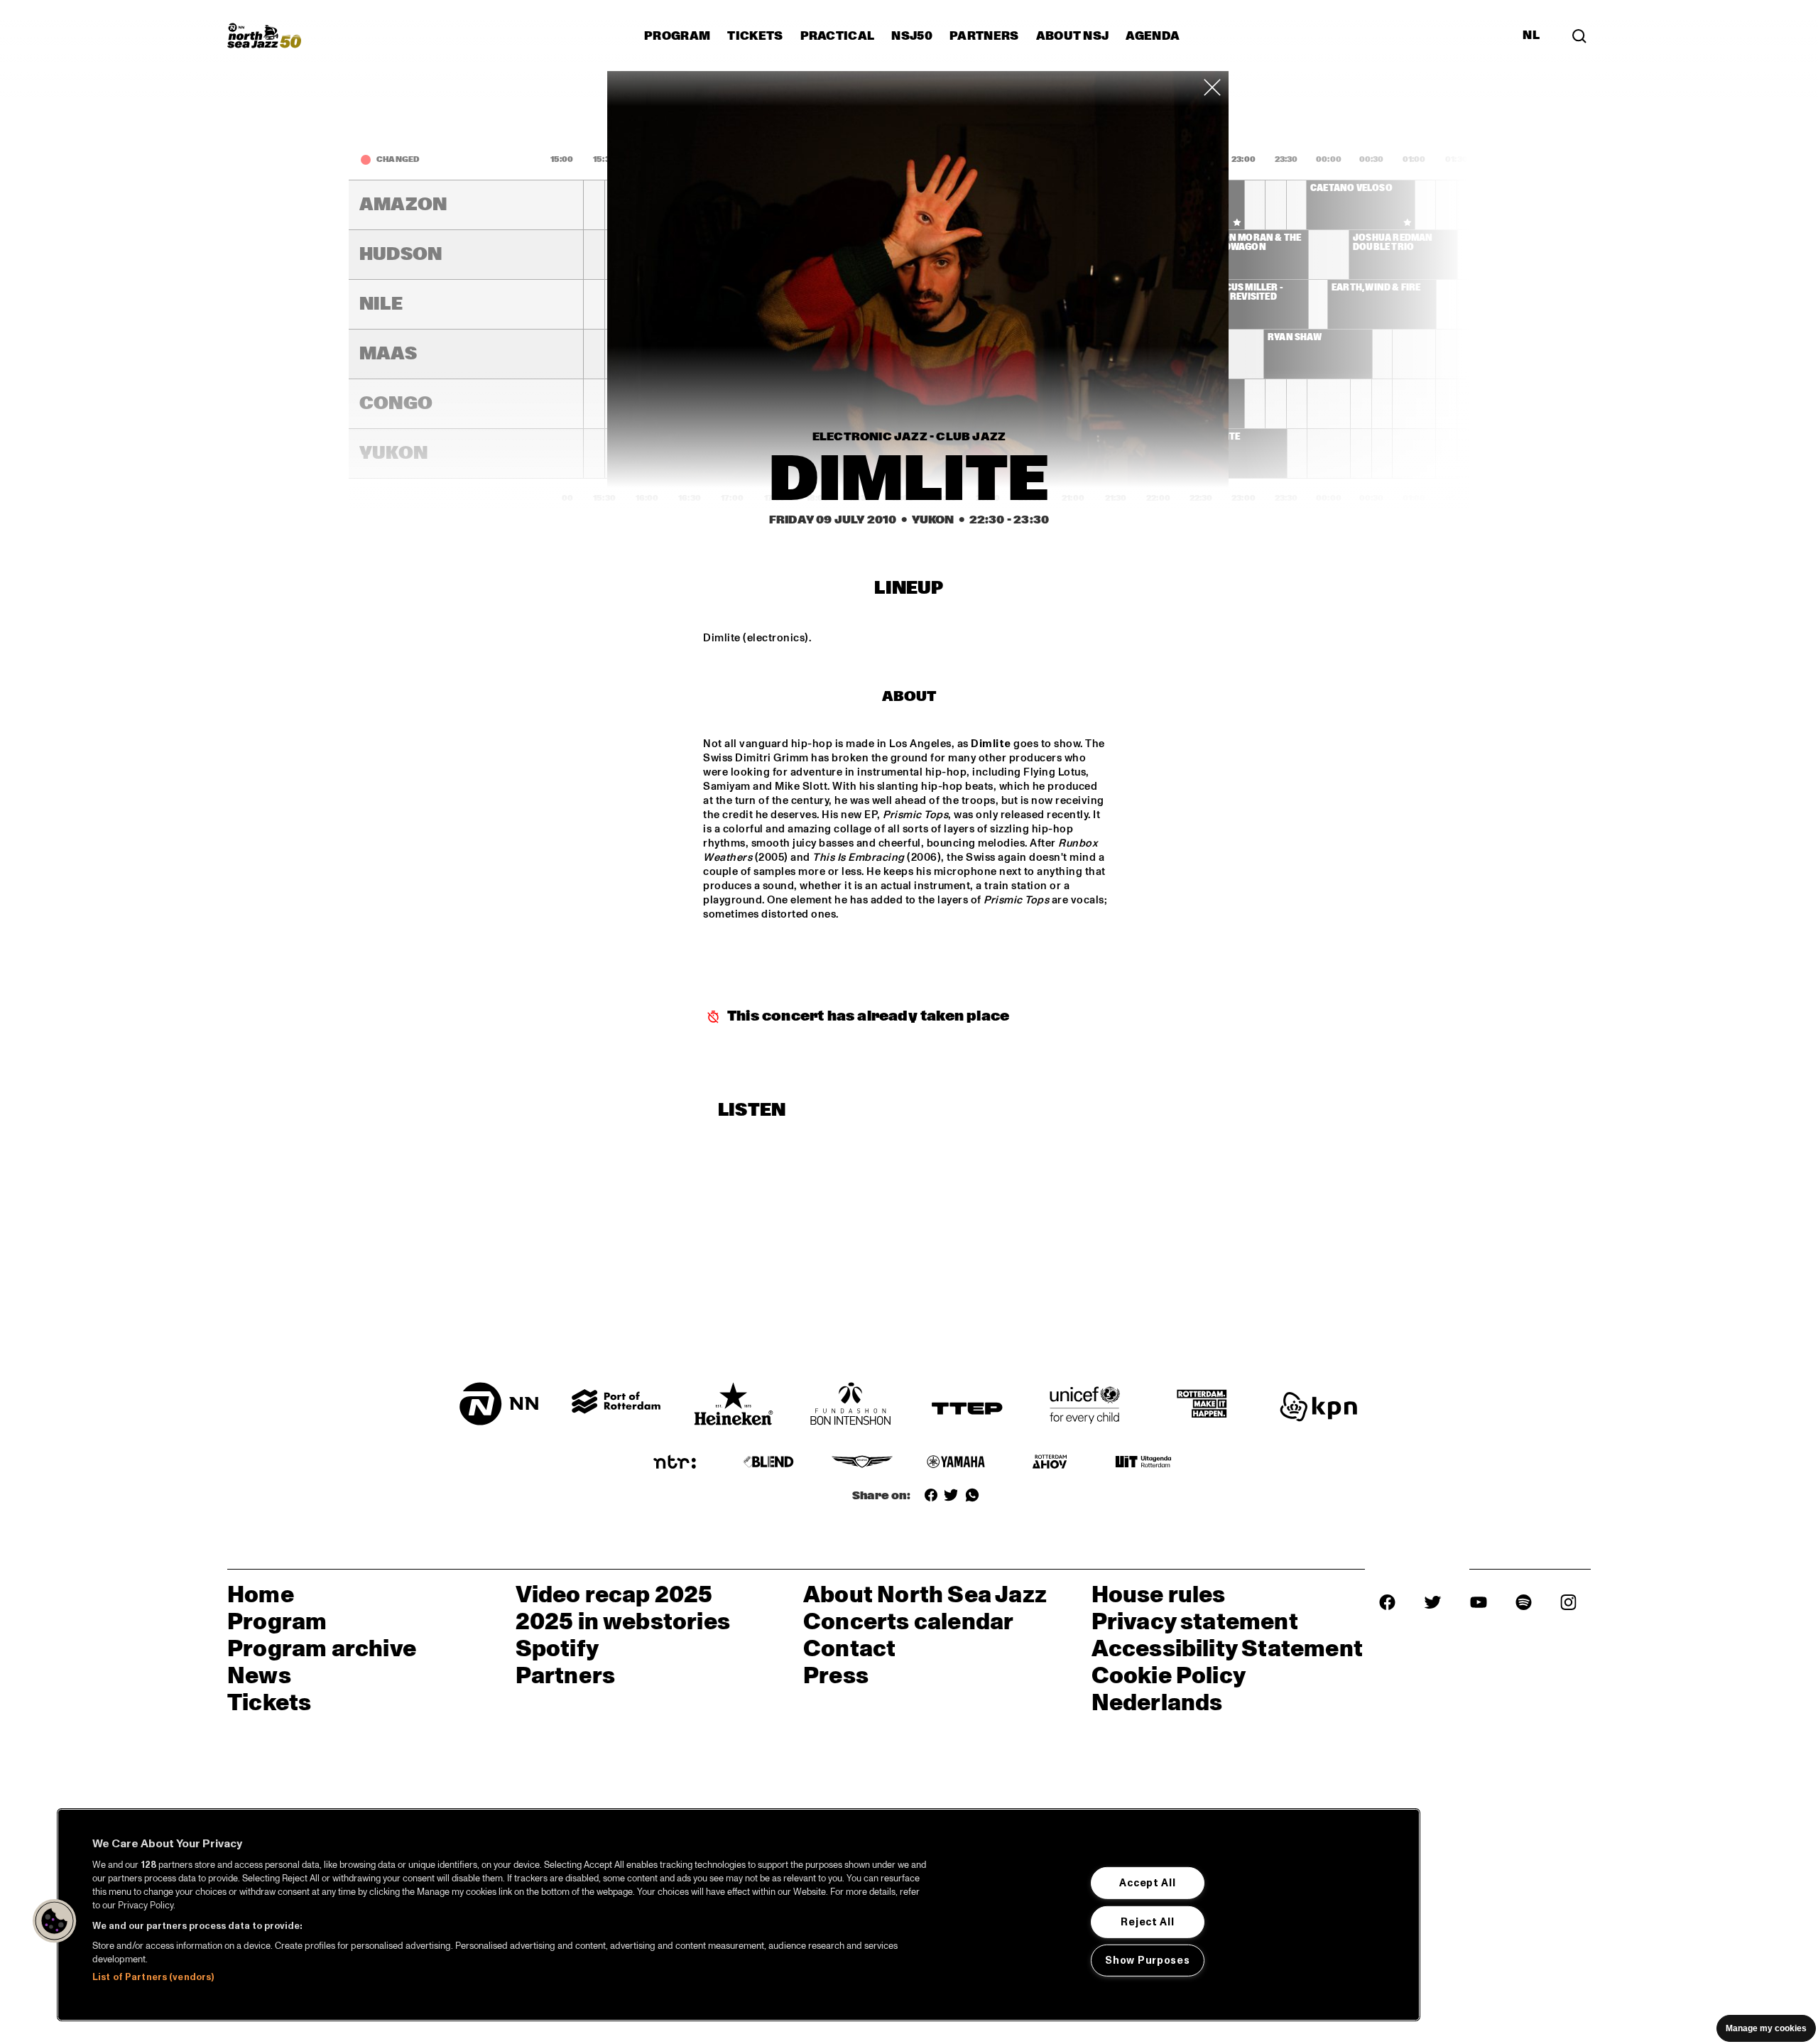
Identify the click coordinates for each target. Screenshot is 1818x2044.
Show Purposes (1147, 1960)
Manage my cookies (1766, 2028)
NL (1531, 36)
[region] (739, 1915)
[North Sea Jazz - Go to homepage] (264, 36)
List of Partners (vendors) (153, 1977)
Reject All (1147, 1921)
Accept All (1147, 1883)
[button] (55, 1921)
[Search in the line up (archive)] (1579, 36)
